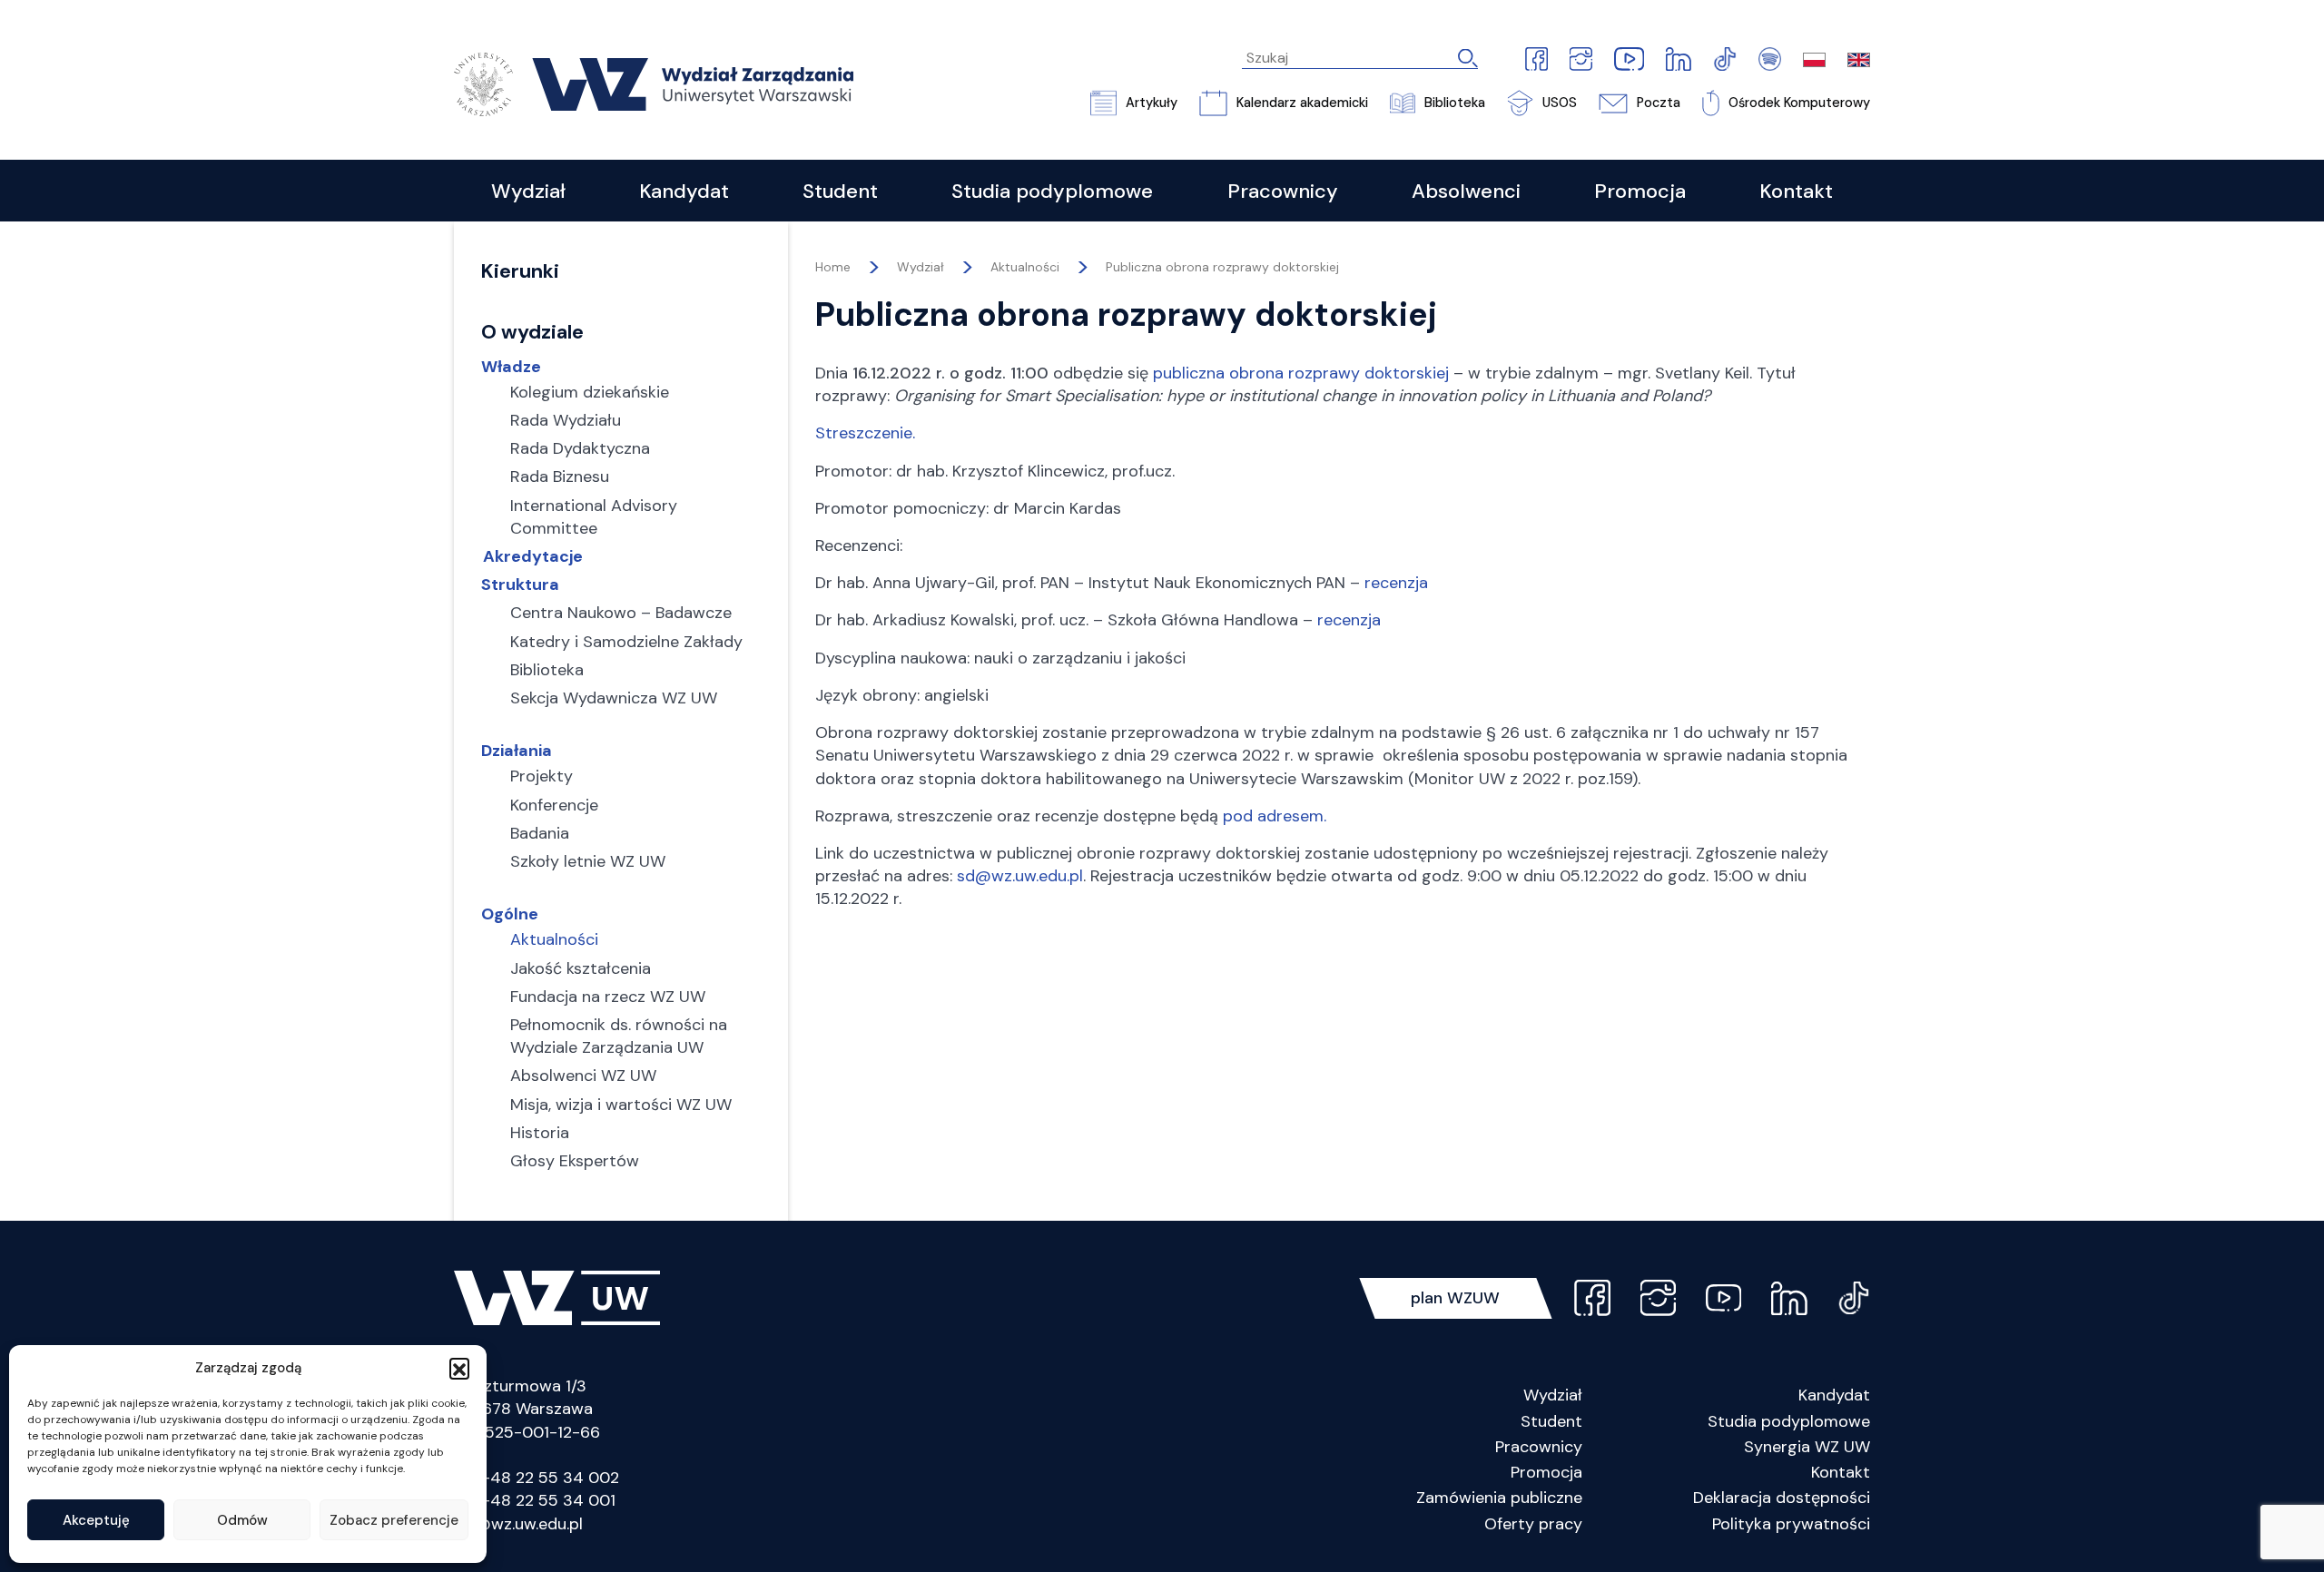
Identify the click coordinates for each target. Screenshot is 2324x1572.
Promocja (1546, 1472)
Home (833, 267)
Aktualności (1025, 267)
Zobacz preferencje (394, 1520)
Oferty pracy (1533, 1524)
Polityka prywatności (1791, 1524)
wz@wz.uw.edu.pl (518, 1524)
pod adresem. (1275, 816)
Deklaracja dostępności (1782, 1498)
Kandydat (1834, 1395)
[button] (459, 1368)
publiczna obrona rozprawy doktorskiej (1301, 373)
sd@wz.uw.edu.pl (1020, 876)
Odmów (242, 1520)
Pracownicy (1539, 1447)
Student (1551, 1421)
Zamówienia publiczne (1499, 1498)
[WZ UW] (654, 83)
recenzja (1396, 583)
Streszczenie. (865, 433)
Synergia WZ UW (1807, 1447)
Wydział (1553, 1395)
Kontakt (1841, 1472)
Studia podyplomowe (1789, 1421)
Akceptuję (96, 1520)
